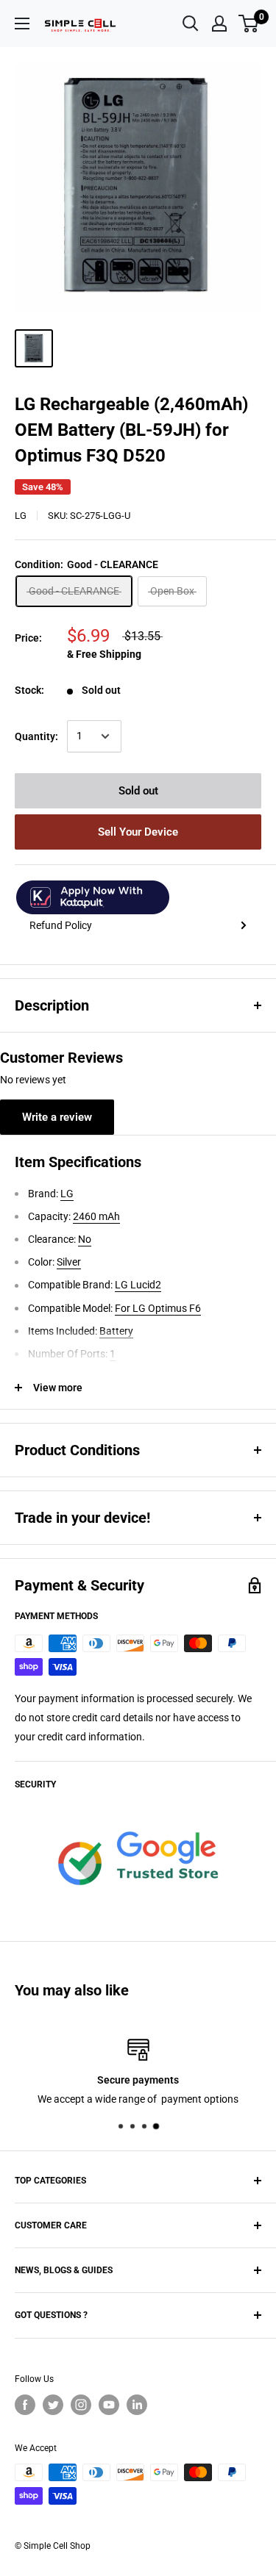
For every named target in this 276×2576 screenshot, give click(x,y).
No (85, 1239)
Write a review (57, 1117)
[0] (249, 24)
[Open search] (191, 24)
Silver (69, 1262)
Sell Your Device (138, 832)
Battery (116, 1331)
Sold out (138, 791)
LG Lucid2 (138, 1285)
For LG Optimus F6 (158, 1308)
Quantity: (36, 736)
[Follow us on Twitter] (53, 2405)
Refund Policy (61, 925)
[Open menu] (22, 24)
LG (21, 516)
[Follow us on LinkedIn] (137, 2405)
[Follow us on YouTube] (109, 2405)
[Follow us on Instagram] (81, 2405)
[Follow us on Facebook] (25, 2405)
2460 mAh (96, 1216)
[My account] (219, 24)
